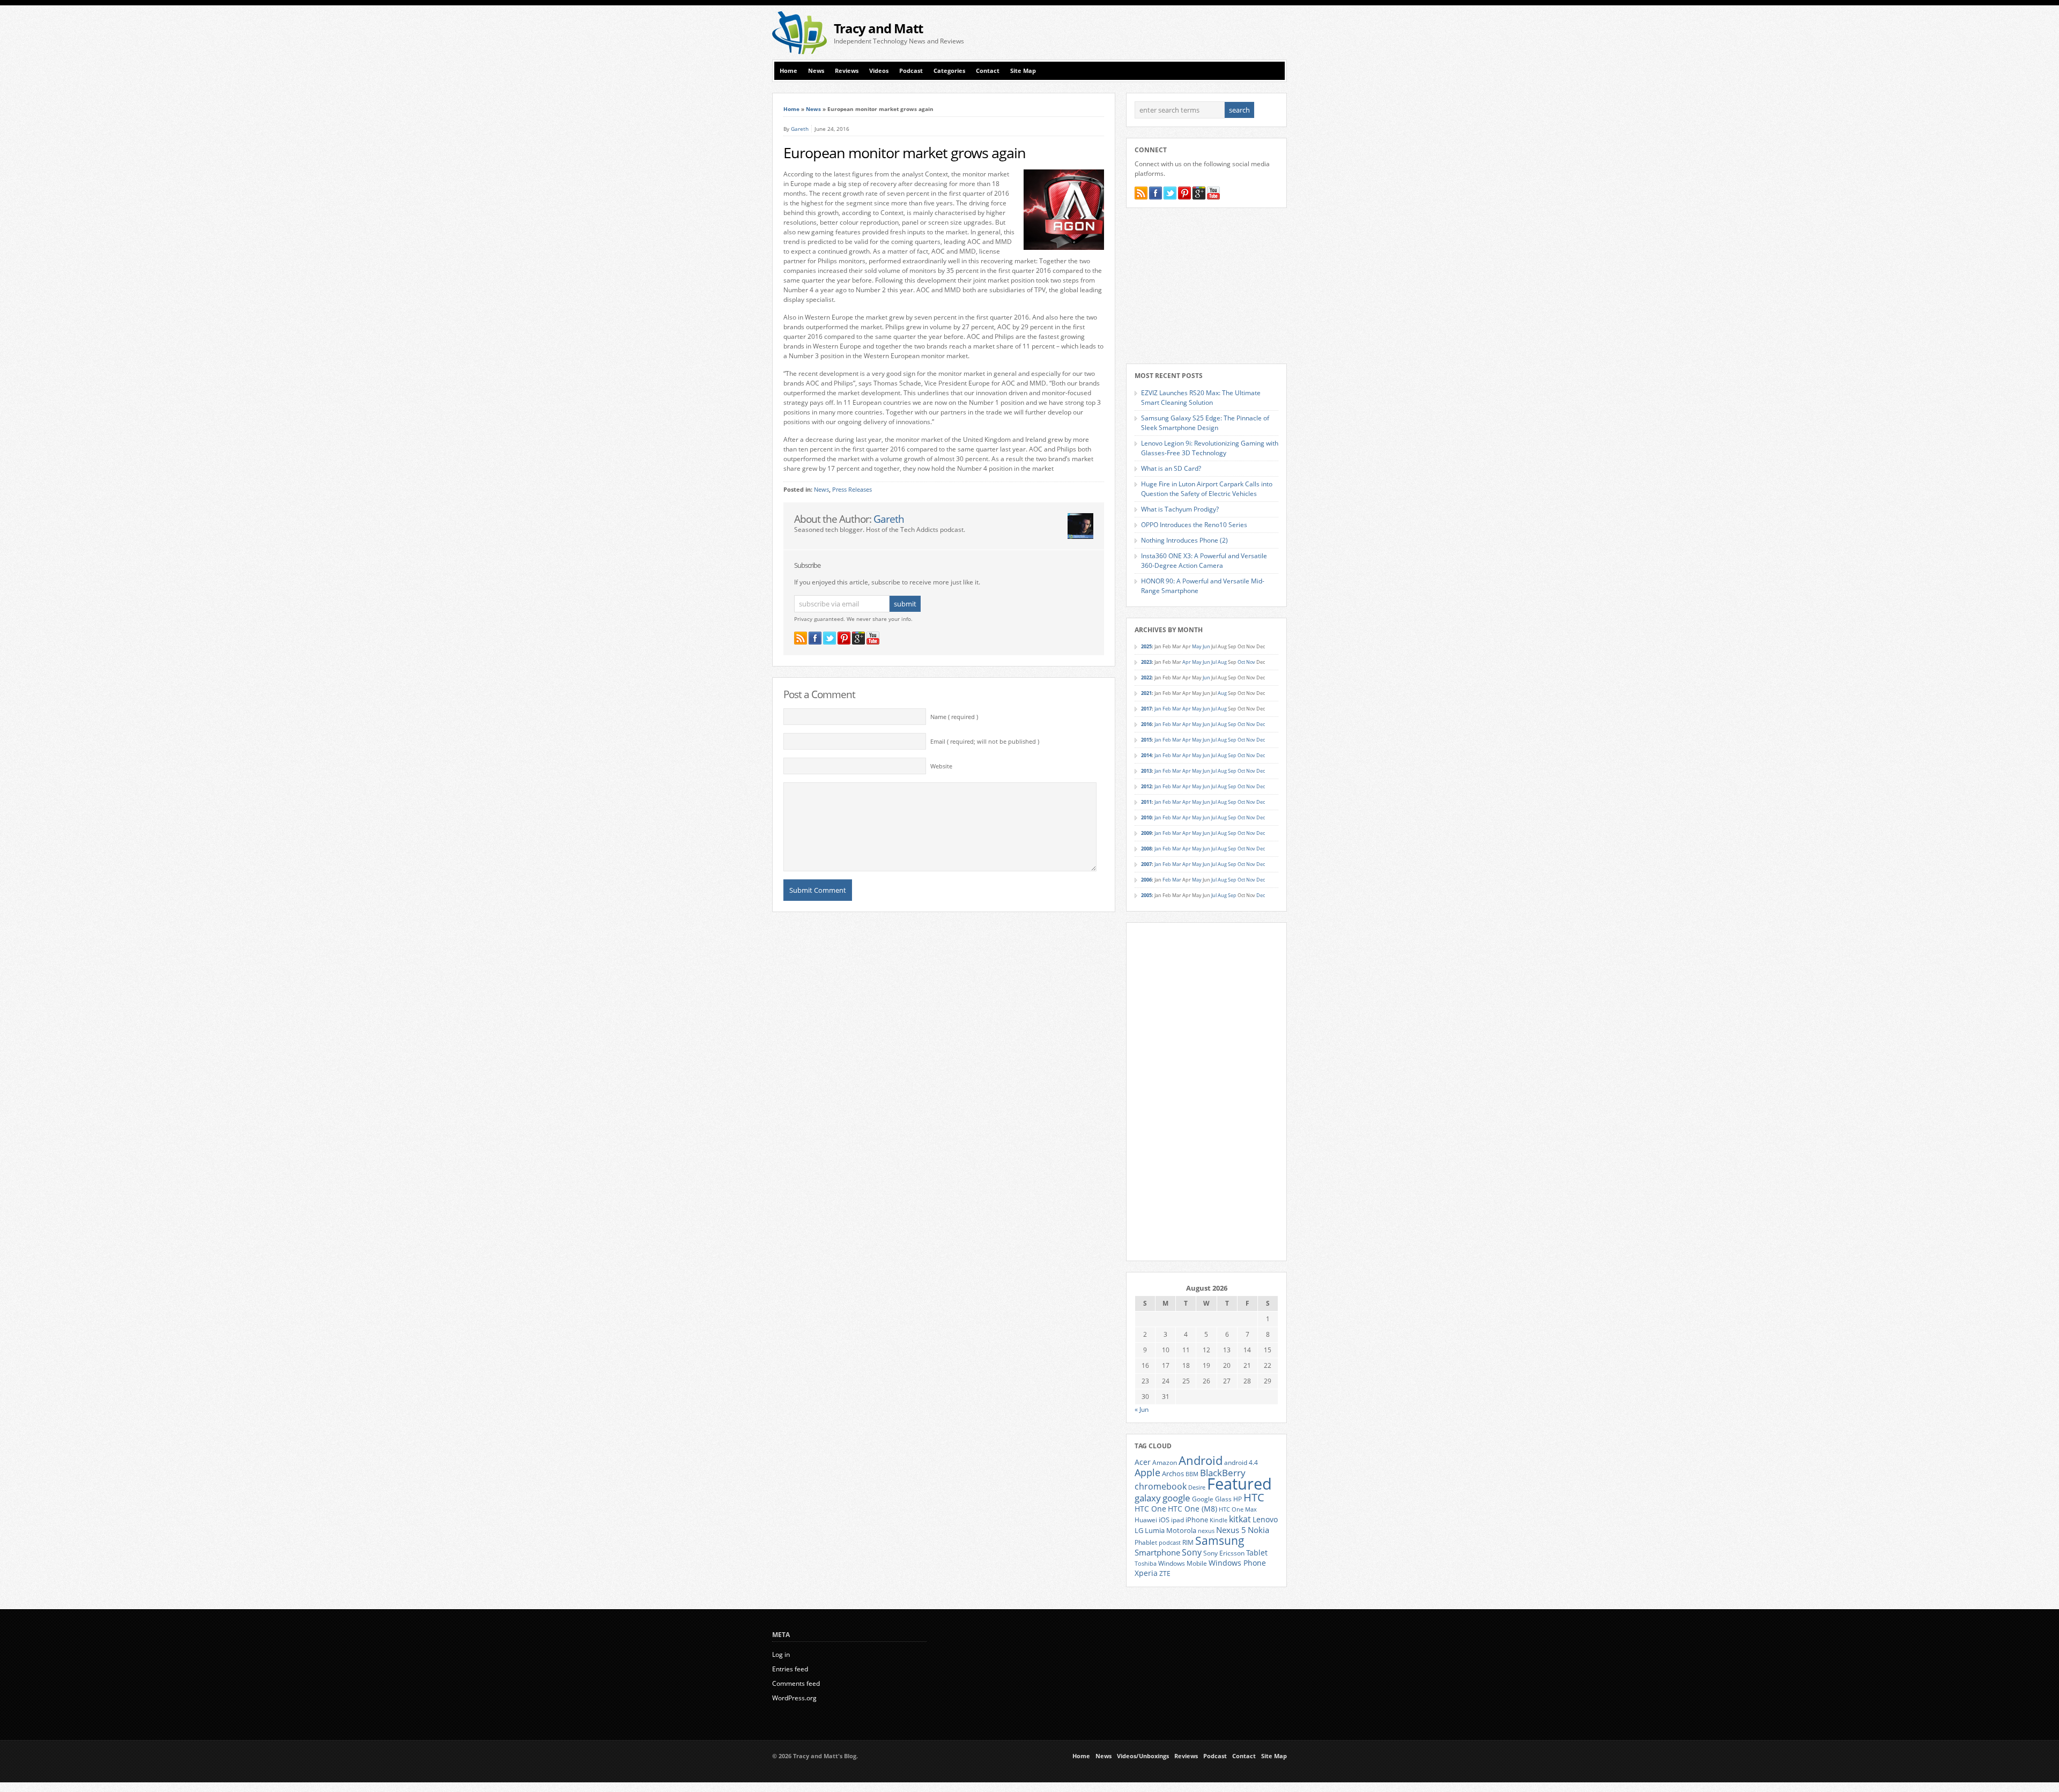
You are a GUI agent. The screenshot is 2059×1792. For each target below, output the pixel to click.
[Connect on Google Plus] (858, 638)
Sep (1232, 724)
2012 (1146, 786)
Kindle (1219, 1520)
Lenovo (1265, 1519)
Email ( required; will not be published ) (985, 742)
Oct (1241, 662)
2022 (1146, 677)
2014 (1146, 755)
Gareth (800, 129)
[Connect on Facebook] (815, 638)
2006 (1146, 880)
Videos (879, 71)
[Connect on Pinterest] (844, 638)
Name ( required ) (954, 717)
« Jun (1142, 1409)
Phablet (1146, 1542)
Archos (1173, 1473)
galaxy (1148, 1498)
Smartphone (1157, 1552)
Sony (1192, 1552)
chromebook (1161, 1486)
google (1176, 1498)
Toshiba (1146, 1564)
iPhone (1197, 1520)
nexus (1206, 1531)
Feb (1167, 709)
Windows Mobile (1183, 1563)
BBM (1192, 1474)
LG (1139, 1530)
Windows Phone (1237, 1563)
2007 (1146, 864)
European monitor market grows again (905, 153)
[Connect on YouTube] (873, 638)
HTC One (1150, 1509)
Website (941, 766)
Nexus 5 (1231, 1530)
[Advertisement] (1161, 33)
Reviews (847, 71)
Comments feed (796, 1683)
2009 (1146, 833)
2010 (1146, 817)
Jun (1206, 646)
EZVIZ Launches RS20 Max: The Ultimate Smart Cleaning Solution (1201, 398)
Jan (1158, 709)
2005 (1146, 895)
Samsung (1220, 1541)
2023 (1146, 662)
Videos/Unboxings (1143, 1756)
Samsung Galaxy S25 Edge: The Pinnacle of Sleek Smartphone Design (1205, 423)
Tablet (1257, 1553)
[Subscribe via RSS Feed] (801, 638)
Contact (988, 71)
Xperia (1146, 1573)
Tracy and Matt (878, 28)
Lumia (1155, 1530)
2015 (1146, 740)
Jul (1214, 662)
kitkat (1240, 1519)
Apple (1147, 1472)
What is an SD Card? (1171, 468)
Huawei (1146, 1520)
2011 (1146, 802)
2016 (1146, 724)
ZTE (1165, 1573)
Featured (1239, 1484)
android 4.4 (1241, 1462)
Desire (1197, 1487)
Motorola (1181, 1530)
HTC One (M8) (1193, 1509)
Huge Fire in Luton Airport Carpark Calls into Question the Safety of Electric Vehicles (1207, 489)
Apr (1187, 662)
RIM (1188, 1542)
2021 (1146, 693)
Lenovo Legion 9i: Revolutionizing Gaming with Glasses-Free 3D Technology (1210, 448)
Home (788, 71)
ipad (1177, 1520)
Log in (781, 1654)
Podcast (911, 71)
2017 (1146, 709)
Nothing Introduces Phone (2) (1184, 540)
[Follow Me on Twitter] (829, 638)
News (816, 71)
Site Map (1023, 71)
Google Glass (1212, 1499)
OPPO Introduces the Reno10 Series (1194, 525)
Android (1201, 1460)
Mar (1177, 709)
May (1197, 646)
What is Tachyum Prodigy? (1180, 509)
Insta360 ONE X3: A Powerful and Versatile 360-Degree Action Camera (1204, 561)
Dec (1261, 724)
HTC (1254, 1497)
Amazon (1165, 1462)
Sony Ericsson (1224, 1553)
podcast (1170, 1543)
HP (1238, 1499)
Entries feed (790, 1669)
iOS (1164, 1520)
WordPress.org (794, 1698)
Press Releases (852, 490)
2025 (1146, 646)
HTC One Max (1238, 1509)
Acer (1143, 1462)
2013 (1146, 771)
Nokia (1258, 1530)
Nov (1251, 662)
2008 (1146, 849)
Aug (1222, 662)
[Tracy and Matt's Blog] (799, 52)
